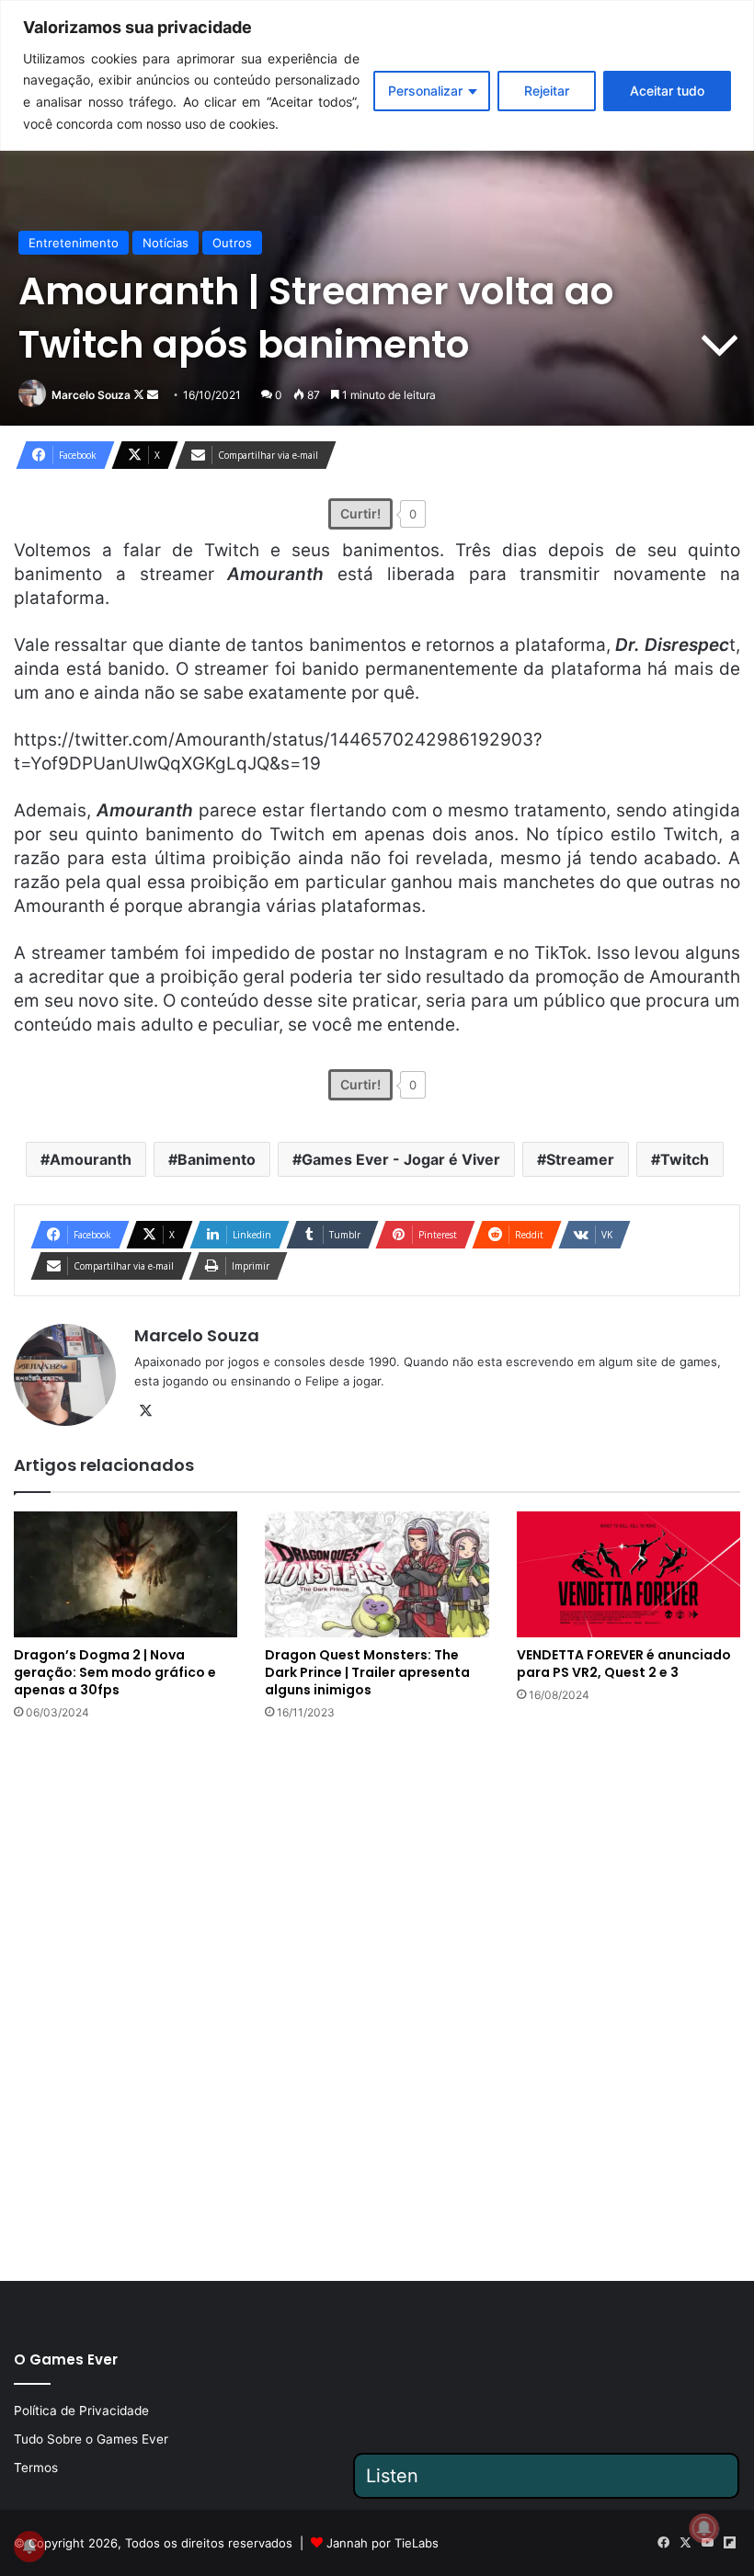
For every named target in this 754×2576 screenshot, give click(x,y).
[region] (377, 75)
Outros (232, 243)
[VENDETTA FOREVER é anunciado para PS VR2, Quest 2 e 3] (628, 1574)
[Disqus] (377, 1999)
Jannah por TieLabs (383, 2543)
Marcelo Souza (91, 395)
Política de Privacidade (81, 2411)
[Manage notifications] (704, 2528)
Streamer (580, 1159)
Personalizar (425, 91)
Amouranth (91, 1159)
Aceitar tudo (667, 91)
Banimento (217, 1159)
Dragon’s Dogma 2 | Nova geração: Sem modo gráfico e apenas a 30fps (115, 1672)
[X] (145, 1411)
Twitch (685, 1159)
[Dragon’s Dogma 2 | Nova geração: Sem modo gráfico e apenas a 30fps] (126, 1574)
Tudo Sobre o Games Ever (91, 2439)
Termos (36, 2468)
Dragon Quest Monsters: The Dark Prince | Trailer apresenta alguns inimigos (367, 1672)
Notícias (166, 243)
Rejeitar (547, 91)
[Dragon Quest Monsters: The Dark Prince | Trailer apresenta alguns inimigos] (377, 1574)
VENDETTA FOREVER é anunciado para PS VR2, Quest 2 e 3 (624, 1664)
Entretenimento (74, 243)
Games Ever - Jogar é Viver (401, 1159)
